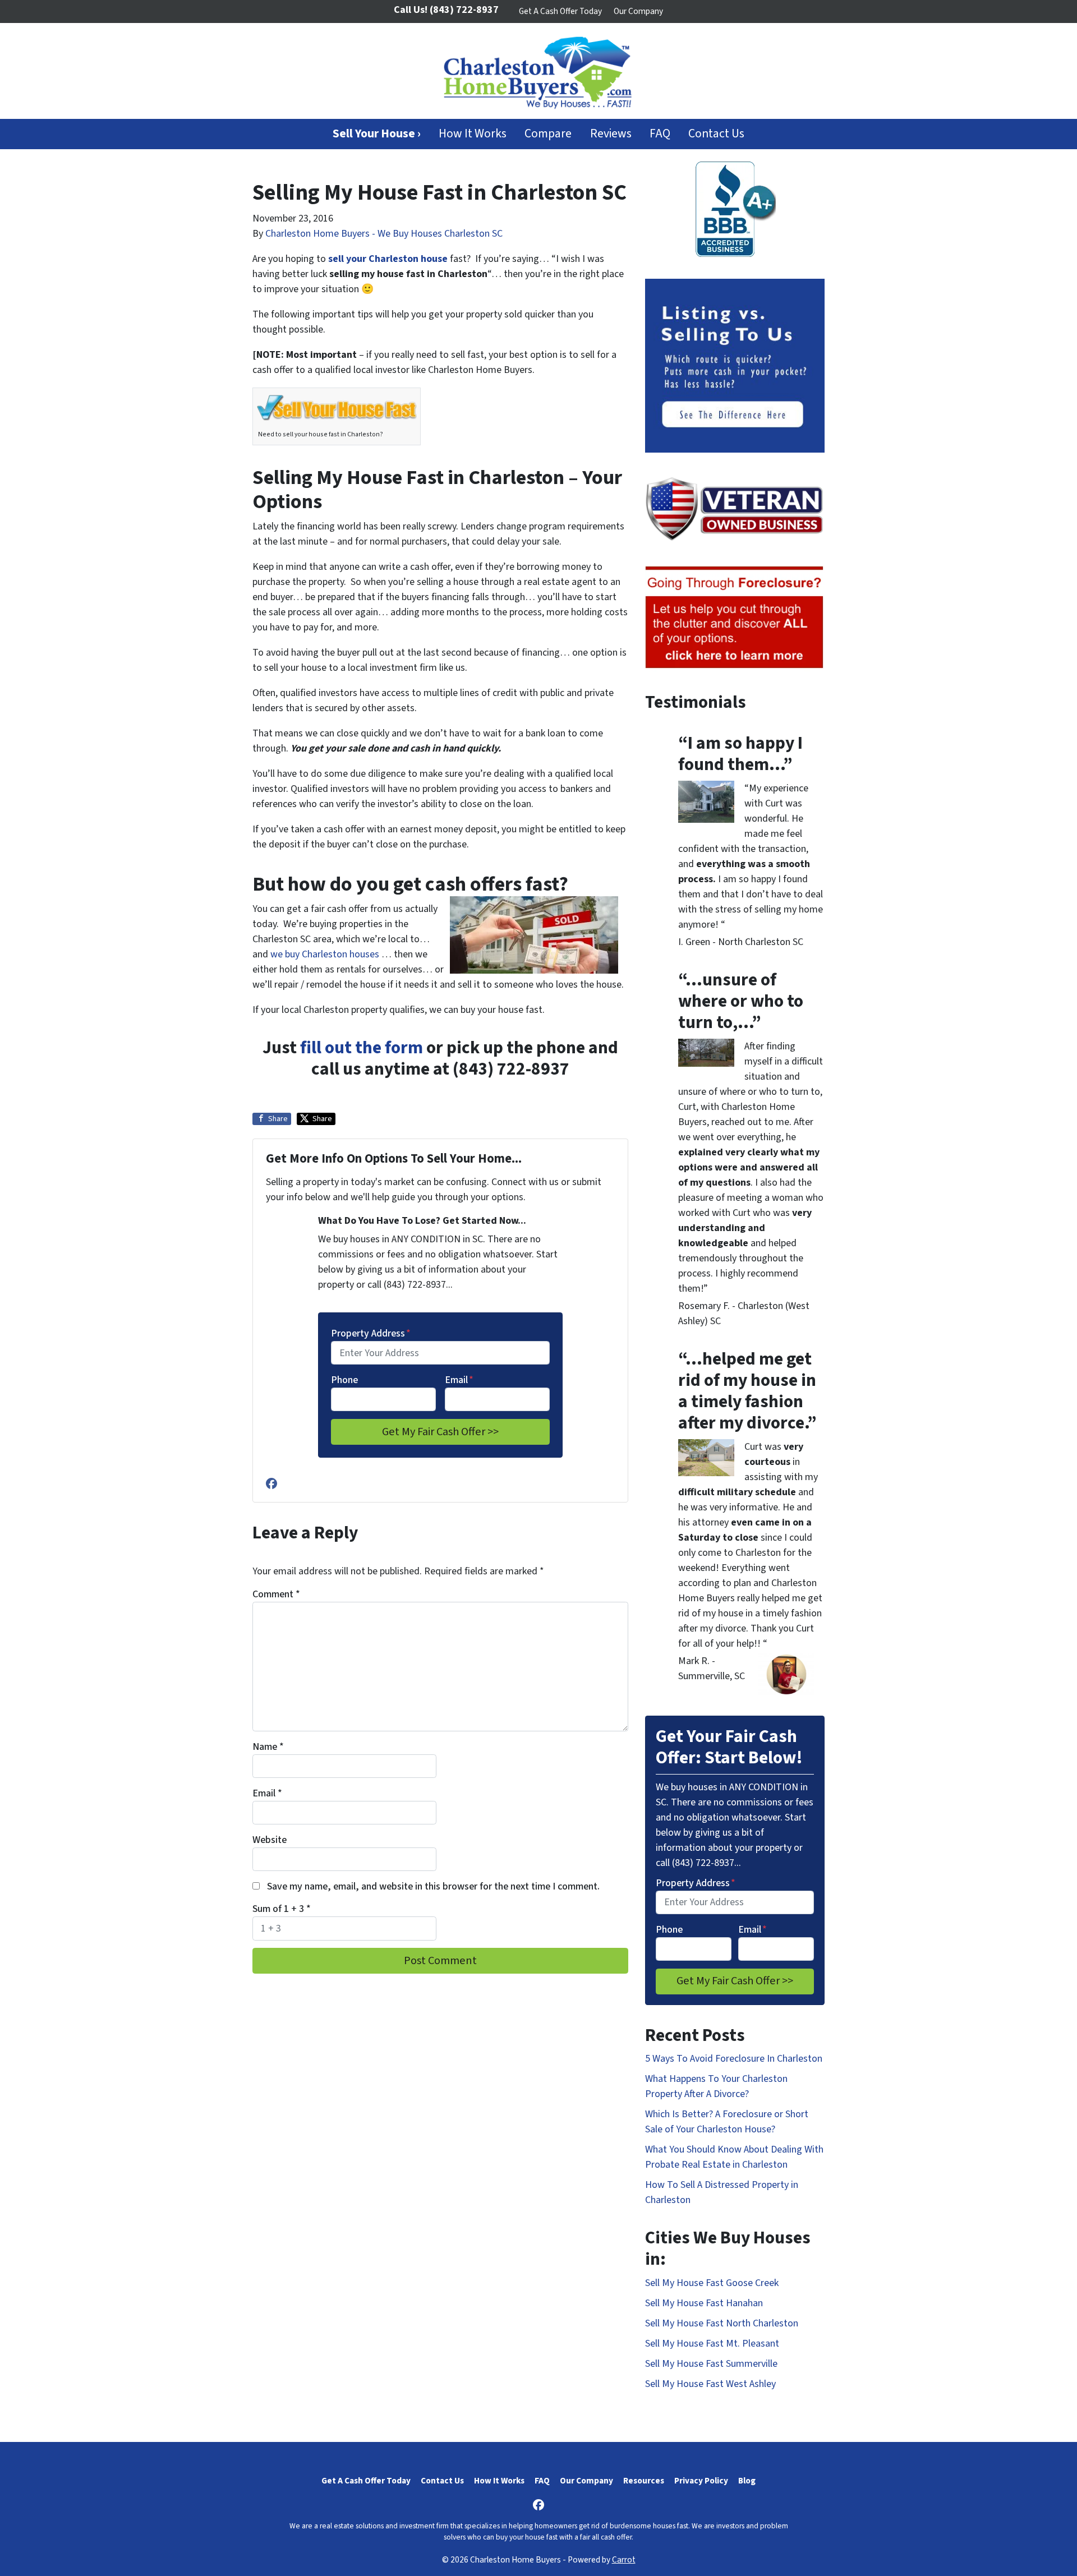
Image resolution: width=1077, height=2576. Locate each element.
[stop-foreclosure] (735, 618)
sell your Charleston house (388, 259)
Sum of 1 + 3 (282, 1909)
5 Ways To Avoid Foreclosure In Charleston (734, 2059)
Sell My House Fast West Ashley (710, 2384)
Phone (344, 1380)
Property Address (371, 1333)
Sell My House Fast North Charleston (722, 2323)
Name (268, 1747)
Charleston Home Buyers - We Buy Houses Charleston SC (384, 234)
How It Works (473, 134)
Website (270, 1840)
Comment (276, 1594)
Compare (548, 134)
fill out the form (362, 1048)
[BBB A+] (735, 209)
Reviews (611, 134)
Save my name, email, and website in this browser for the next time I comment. (433, 1886)
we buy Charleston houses (326, 954)
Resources (644, 2481)
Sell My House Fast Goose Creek (712, 2283)
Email (459, 1380)
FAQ (660, 134)
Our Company (638, 11)
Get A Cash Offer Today (560, 11)
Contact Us (716, 134)
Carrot (624, 2560)
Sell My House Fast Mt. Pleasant (712, 2344)
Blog (747, 2481)
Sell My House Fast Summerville (711, 2364)
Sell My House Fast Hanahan (704, 2303)
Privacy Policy (701, 2481)
